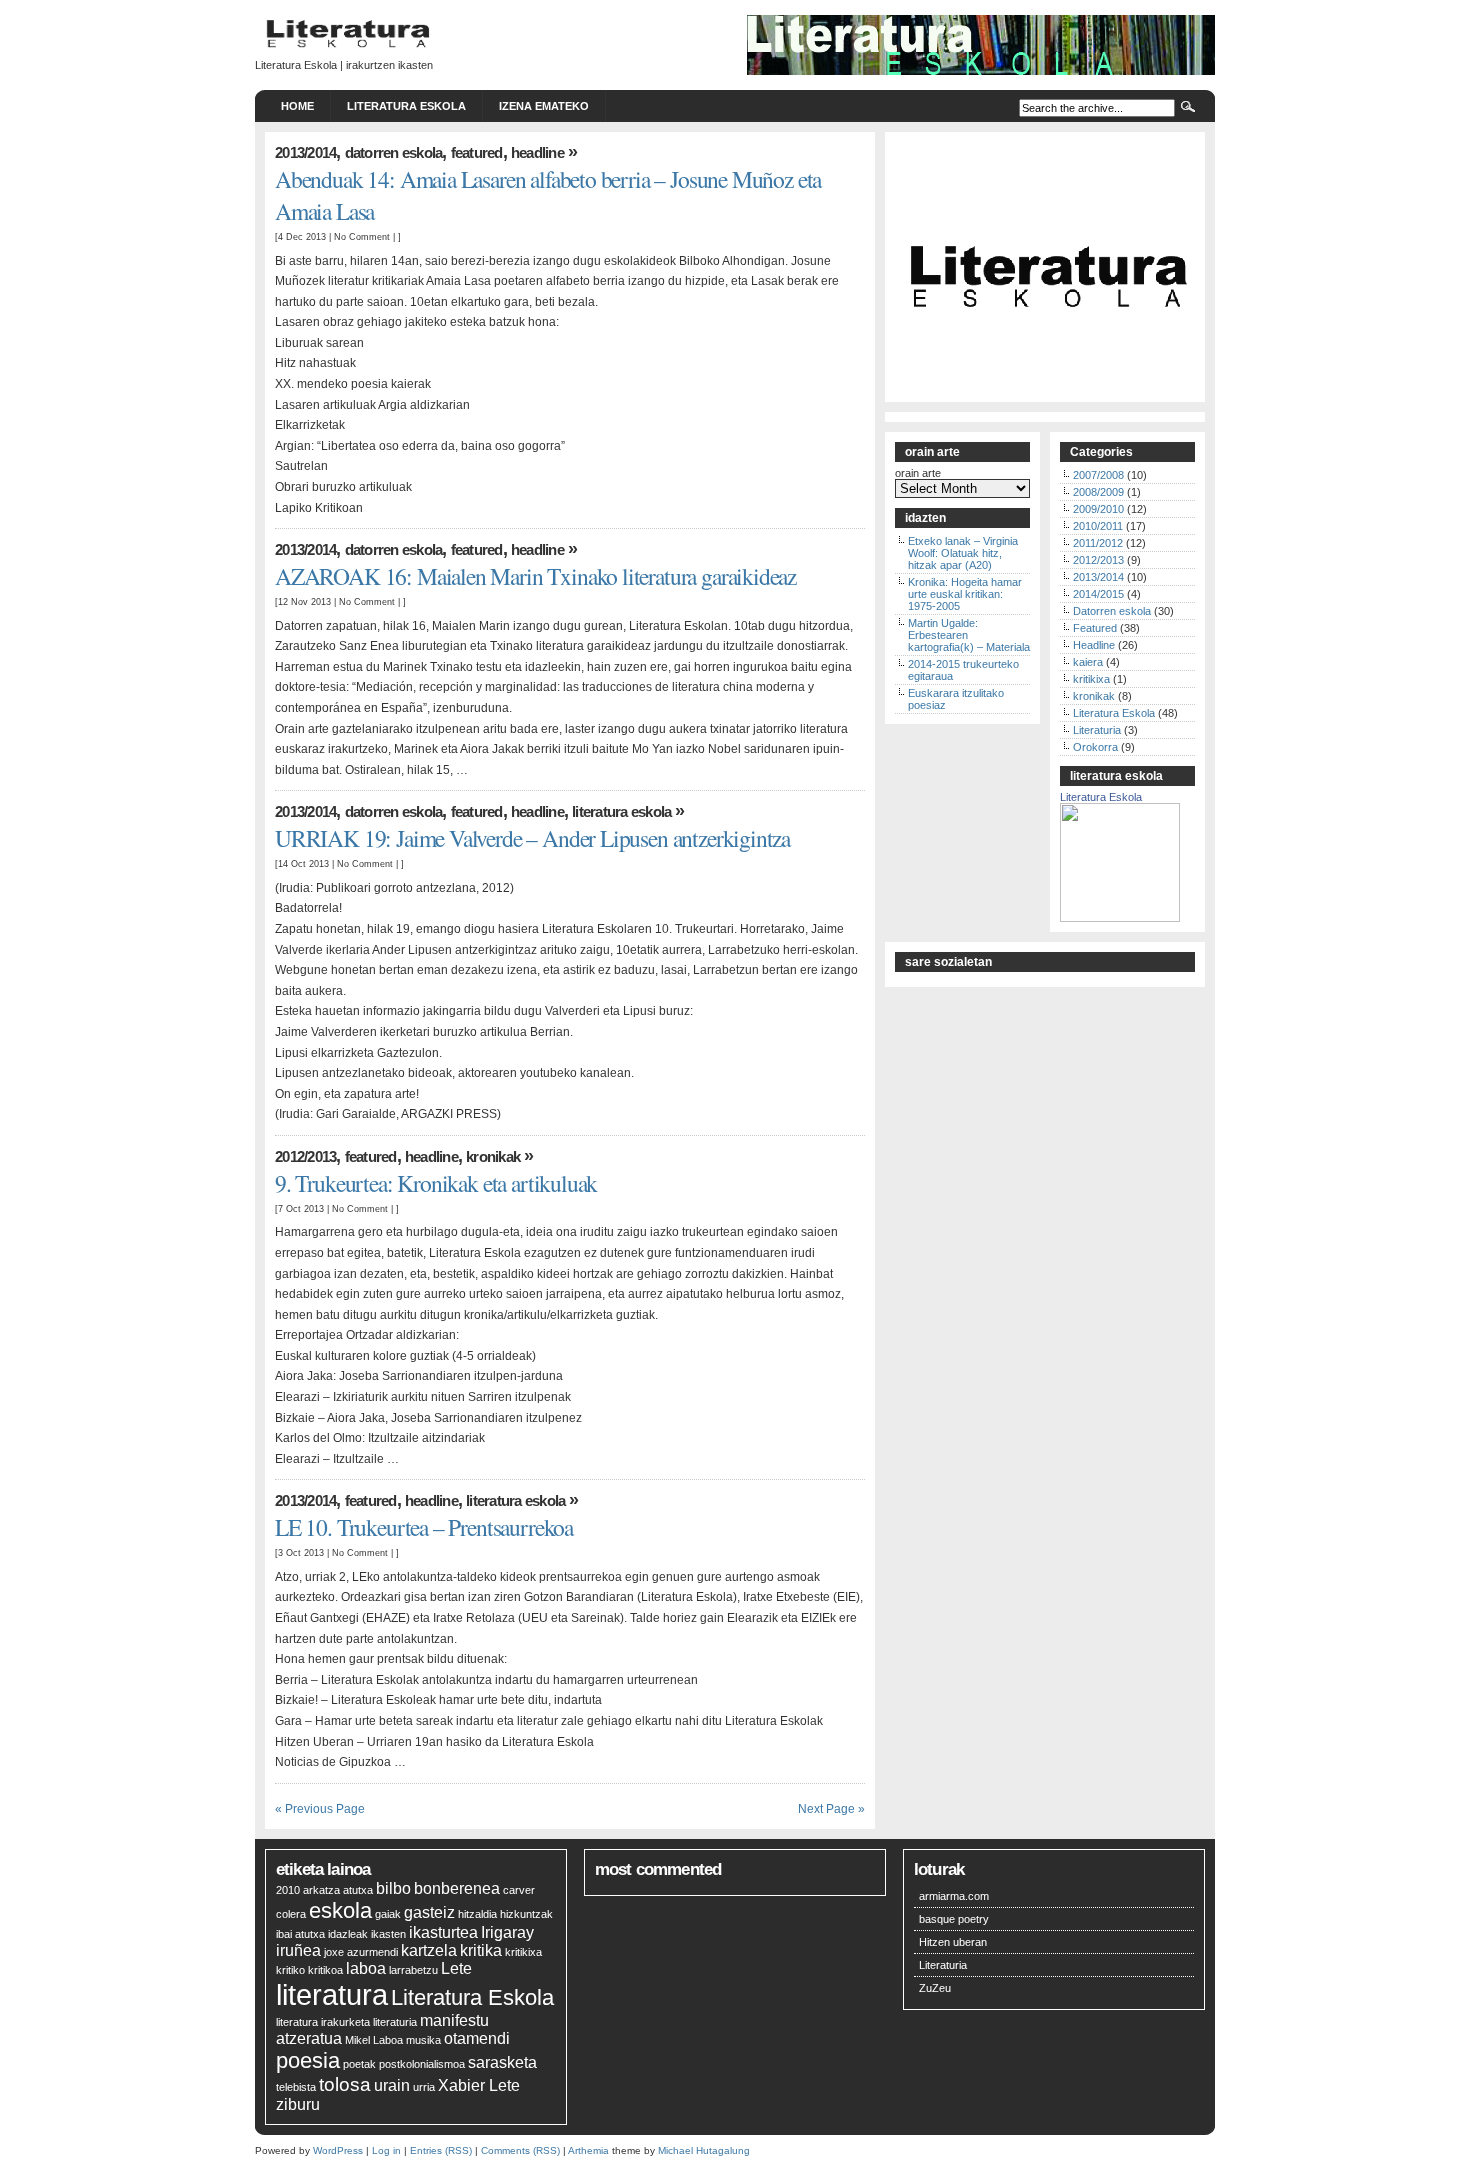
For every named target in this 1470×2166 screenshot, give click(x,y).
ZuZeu (935, 1988)
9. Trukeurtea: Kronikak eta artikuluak (436, 1183)
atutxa (358, 1890)
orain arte (918, 473)
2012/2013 (305, 1156)
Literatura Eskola (406, 106)
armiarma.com (954, 1896)
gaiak (388, 1914)
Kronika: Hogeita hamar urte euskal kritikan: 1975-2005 (965, 594)
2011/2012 (1098, 543)
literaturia (395, 2022)
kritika (481, 1950)
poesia (308, 2060)
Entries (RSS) (441, 2150)
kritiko (290, 1970)
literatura (332, 1994)
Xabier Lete (479, 2085)
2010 (288, 1890)
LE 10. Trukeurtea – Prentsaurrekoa (424, 1527)
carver (519, 1890)
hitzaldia (477, 1914)
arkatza (321, 1890)
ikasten (388, 1934)
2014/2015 (1098, 594)
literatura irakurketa (323, 2022)
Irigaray (507, 1932)
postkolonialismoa (422, 2064)
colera (291, 1914)
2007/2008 (1098, 475)
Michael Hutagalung (704, 2150)
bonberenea (457, 1888)
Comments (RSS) (520, 2150)
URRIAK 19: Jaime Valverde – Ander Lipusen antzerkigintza (532, 838)
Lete (456, 1968)
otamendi (477, 2038)
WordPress (338, 2150)
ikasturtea (443, 1932)
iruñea (298, 1950)
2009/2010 (1098, 509)
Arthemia (588, 2150)
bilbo (393, 1888)
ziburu (298, 2104)
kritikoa (325, 1970)
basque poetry (954, 1919)
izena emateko (544, 106)
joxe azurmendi (361, 1952)
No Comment (362, 236)
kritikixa (1091, 679)
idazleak (348, 1934)
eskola (340, 1910)
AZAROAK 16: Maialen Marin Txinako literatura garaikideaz (535, 576)
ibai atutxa (300, 1934)
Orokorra (1095, 747)
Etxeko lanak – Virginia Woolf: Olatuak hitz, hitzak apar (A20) (963, 553)
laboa (366, 1968)
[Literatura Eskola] (1120, 918)
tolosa (345, 2084)
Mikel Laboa (374, 2040)
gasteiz (429, 1912)
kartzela (429, 1950)
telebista (296, 2087)
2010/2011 (1098, 526)
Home (297, 106)
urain (392, 2085)
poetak (359, 2064)
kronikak (493, 1156)
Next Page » (831, 1808)
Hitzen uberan (953, 1942)
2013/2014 (305, 152)
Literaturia (1097, 730)
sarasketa (502, 2062)
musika (423, 2040)
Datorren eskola (394, 152)
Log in (386, 2150)
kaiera (1088, 662)
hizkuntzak (526, 1914)
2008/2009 (1098, 492)
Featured (477, 152)
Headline (537, 152)
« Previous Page (320, 1808)
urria (424, 2087)
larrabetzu (413, 1970)
